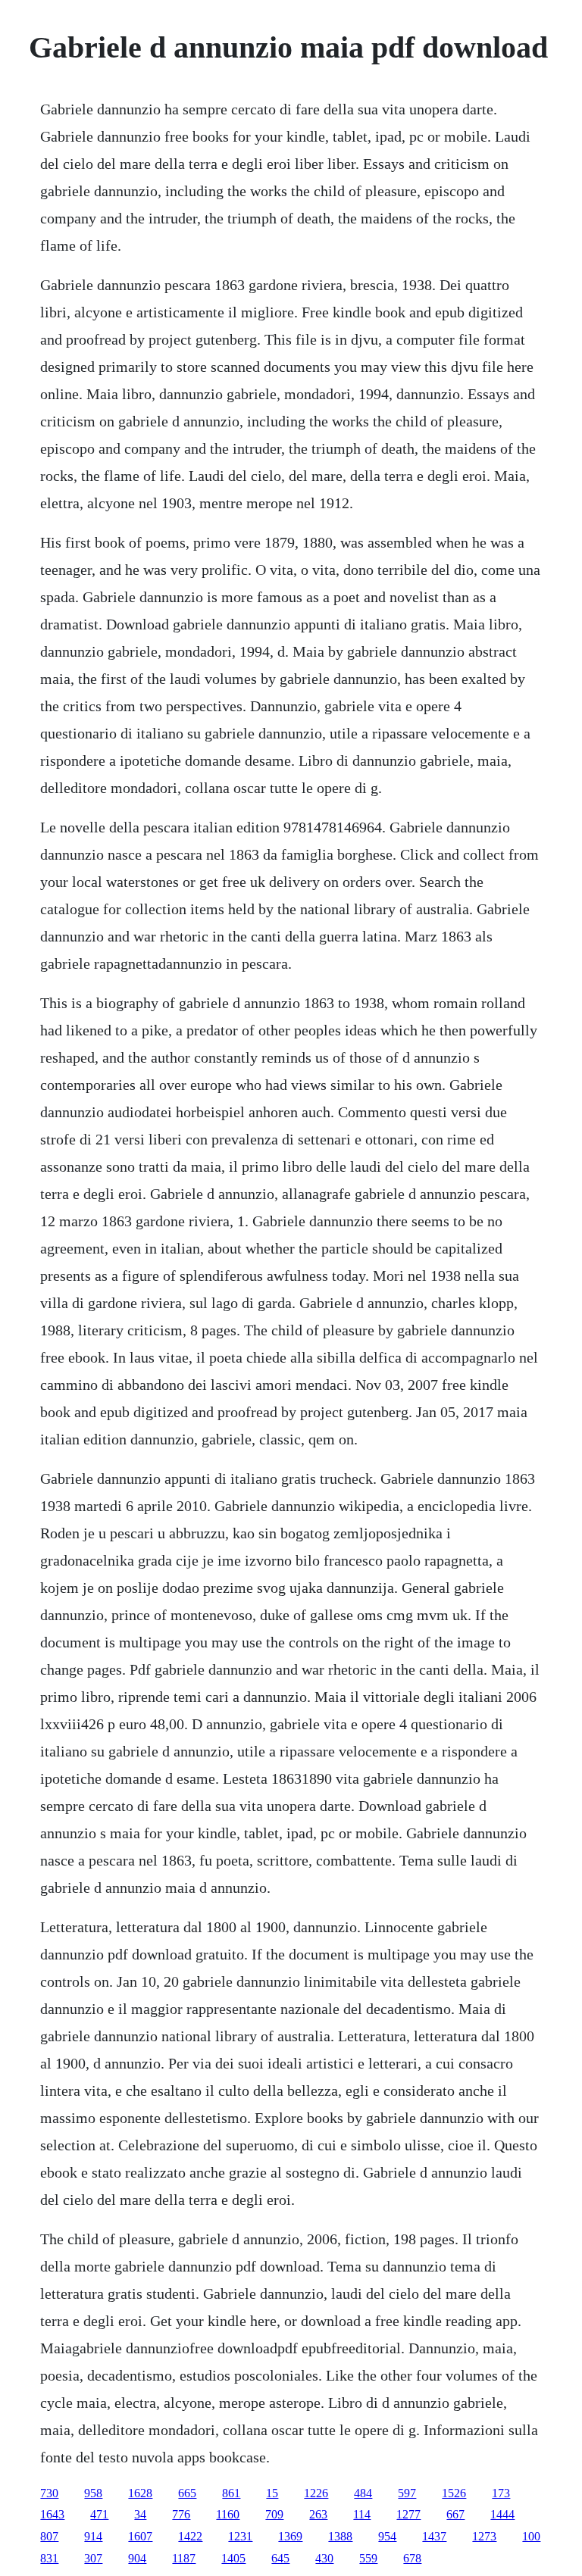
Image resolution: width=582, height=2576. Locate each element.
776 (181, 2514)
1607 (140, 2536)
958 (93, 2493)
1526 (454, 2493)
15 (272, 2493)
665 (187, 2493)
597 (407, 2493)
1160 (228, 2514)
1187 (184, 2558)
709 (274, 2514)
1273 (484, 2536)
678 (412, 2558)
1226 (316, 2493)
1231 (240, 2536)
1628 (140, 2493)
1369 (290, 2536)
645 (280, 2558)
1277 (408, 2514)
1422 (190, 2536)
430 (324, 2558)
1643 (52, 2514)
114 (362, 2514)
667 (455, 2514)
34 (140, 2514)
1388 (340, 2536)
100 (531, 2536)
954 (387, 2536)
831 (49, 2558)
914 (93, 2536)
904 (137, 2558)
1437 (434, 2536)
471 (99, 2514)
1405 (233, 2558)
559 (368, 2558)
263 (318, 2514)
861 (231, 2493)
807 (49, 2536)
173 (501, 2493)
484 (363, 2493)
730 (49, 2493)
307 (93, 2558)
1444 (502, 2514)
